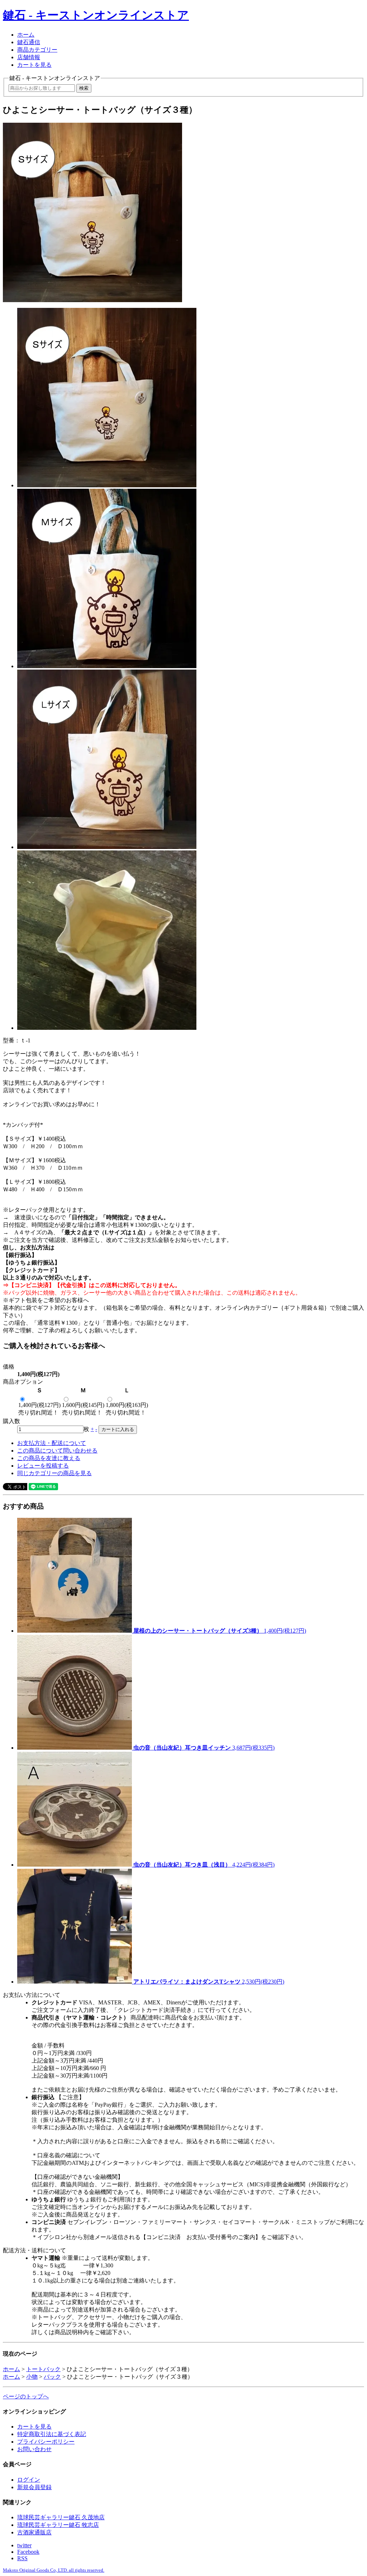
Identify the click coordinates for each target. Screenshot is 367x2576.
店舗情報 (29, 57)
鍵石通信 (29, 42)
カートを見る (34, 65)
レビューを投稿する (43, 1466)
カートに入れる (118, 1429)
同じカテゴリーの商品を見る (54, 1473)
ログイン (29, 2480)
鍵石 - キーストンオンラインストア (96, 15)
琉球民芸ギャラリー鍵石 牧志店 (58, 2525)
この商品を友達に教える (49, 1458)
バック (52, 2377)
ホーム (26, 35)
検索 (84, 88)
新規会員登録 (34, 2487)
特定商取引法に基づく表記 (52, 2434)
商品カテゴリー (37, 50)
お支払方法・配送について (52, 1443)
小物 (32, 2377)
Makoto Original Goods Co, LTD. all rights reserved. (54, 2570)
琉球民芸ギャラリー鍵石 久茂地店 (61, 2517)
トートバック (43, 2369)
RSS (22, 2558)
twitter (24, 2545)
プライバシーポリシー (46, 2442)
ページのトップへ (26, 2396)
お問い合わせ (34, 2449)
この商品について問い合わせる (57, 1451)
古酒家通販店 (34, 2532)
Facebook (28, 2552)
